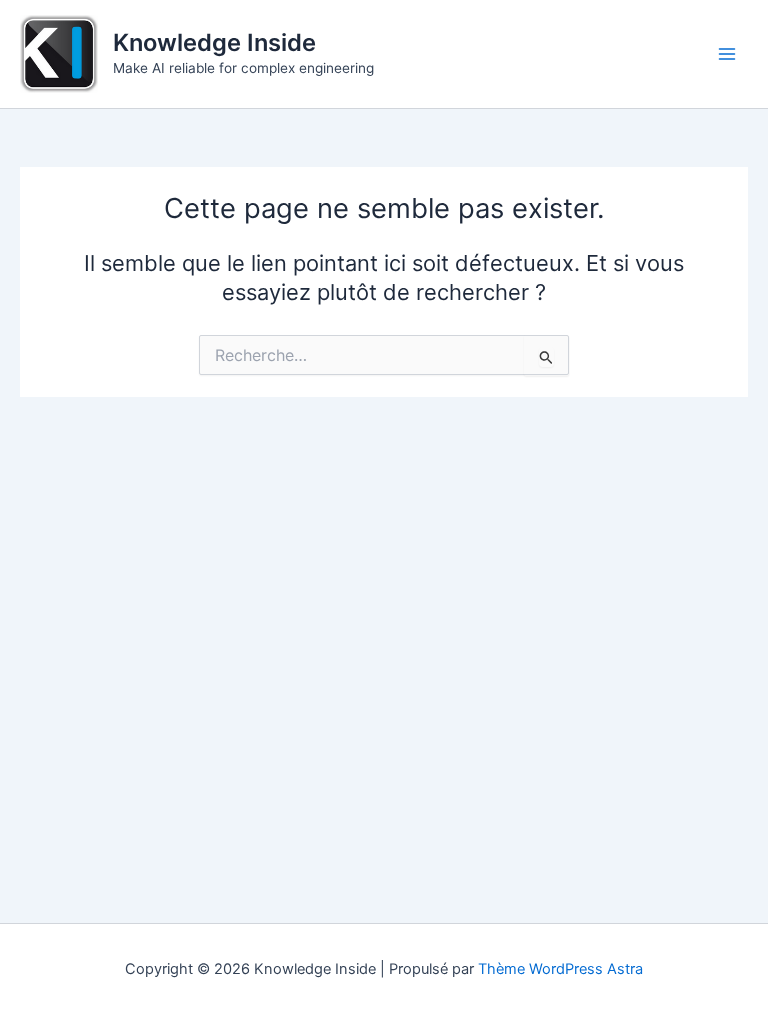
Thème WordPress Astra (560, 969)
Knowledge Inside (214, 42)
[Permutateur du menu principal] (727, 54)
